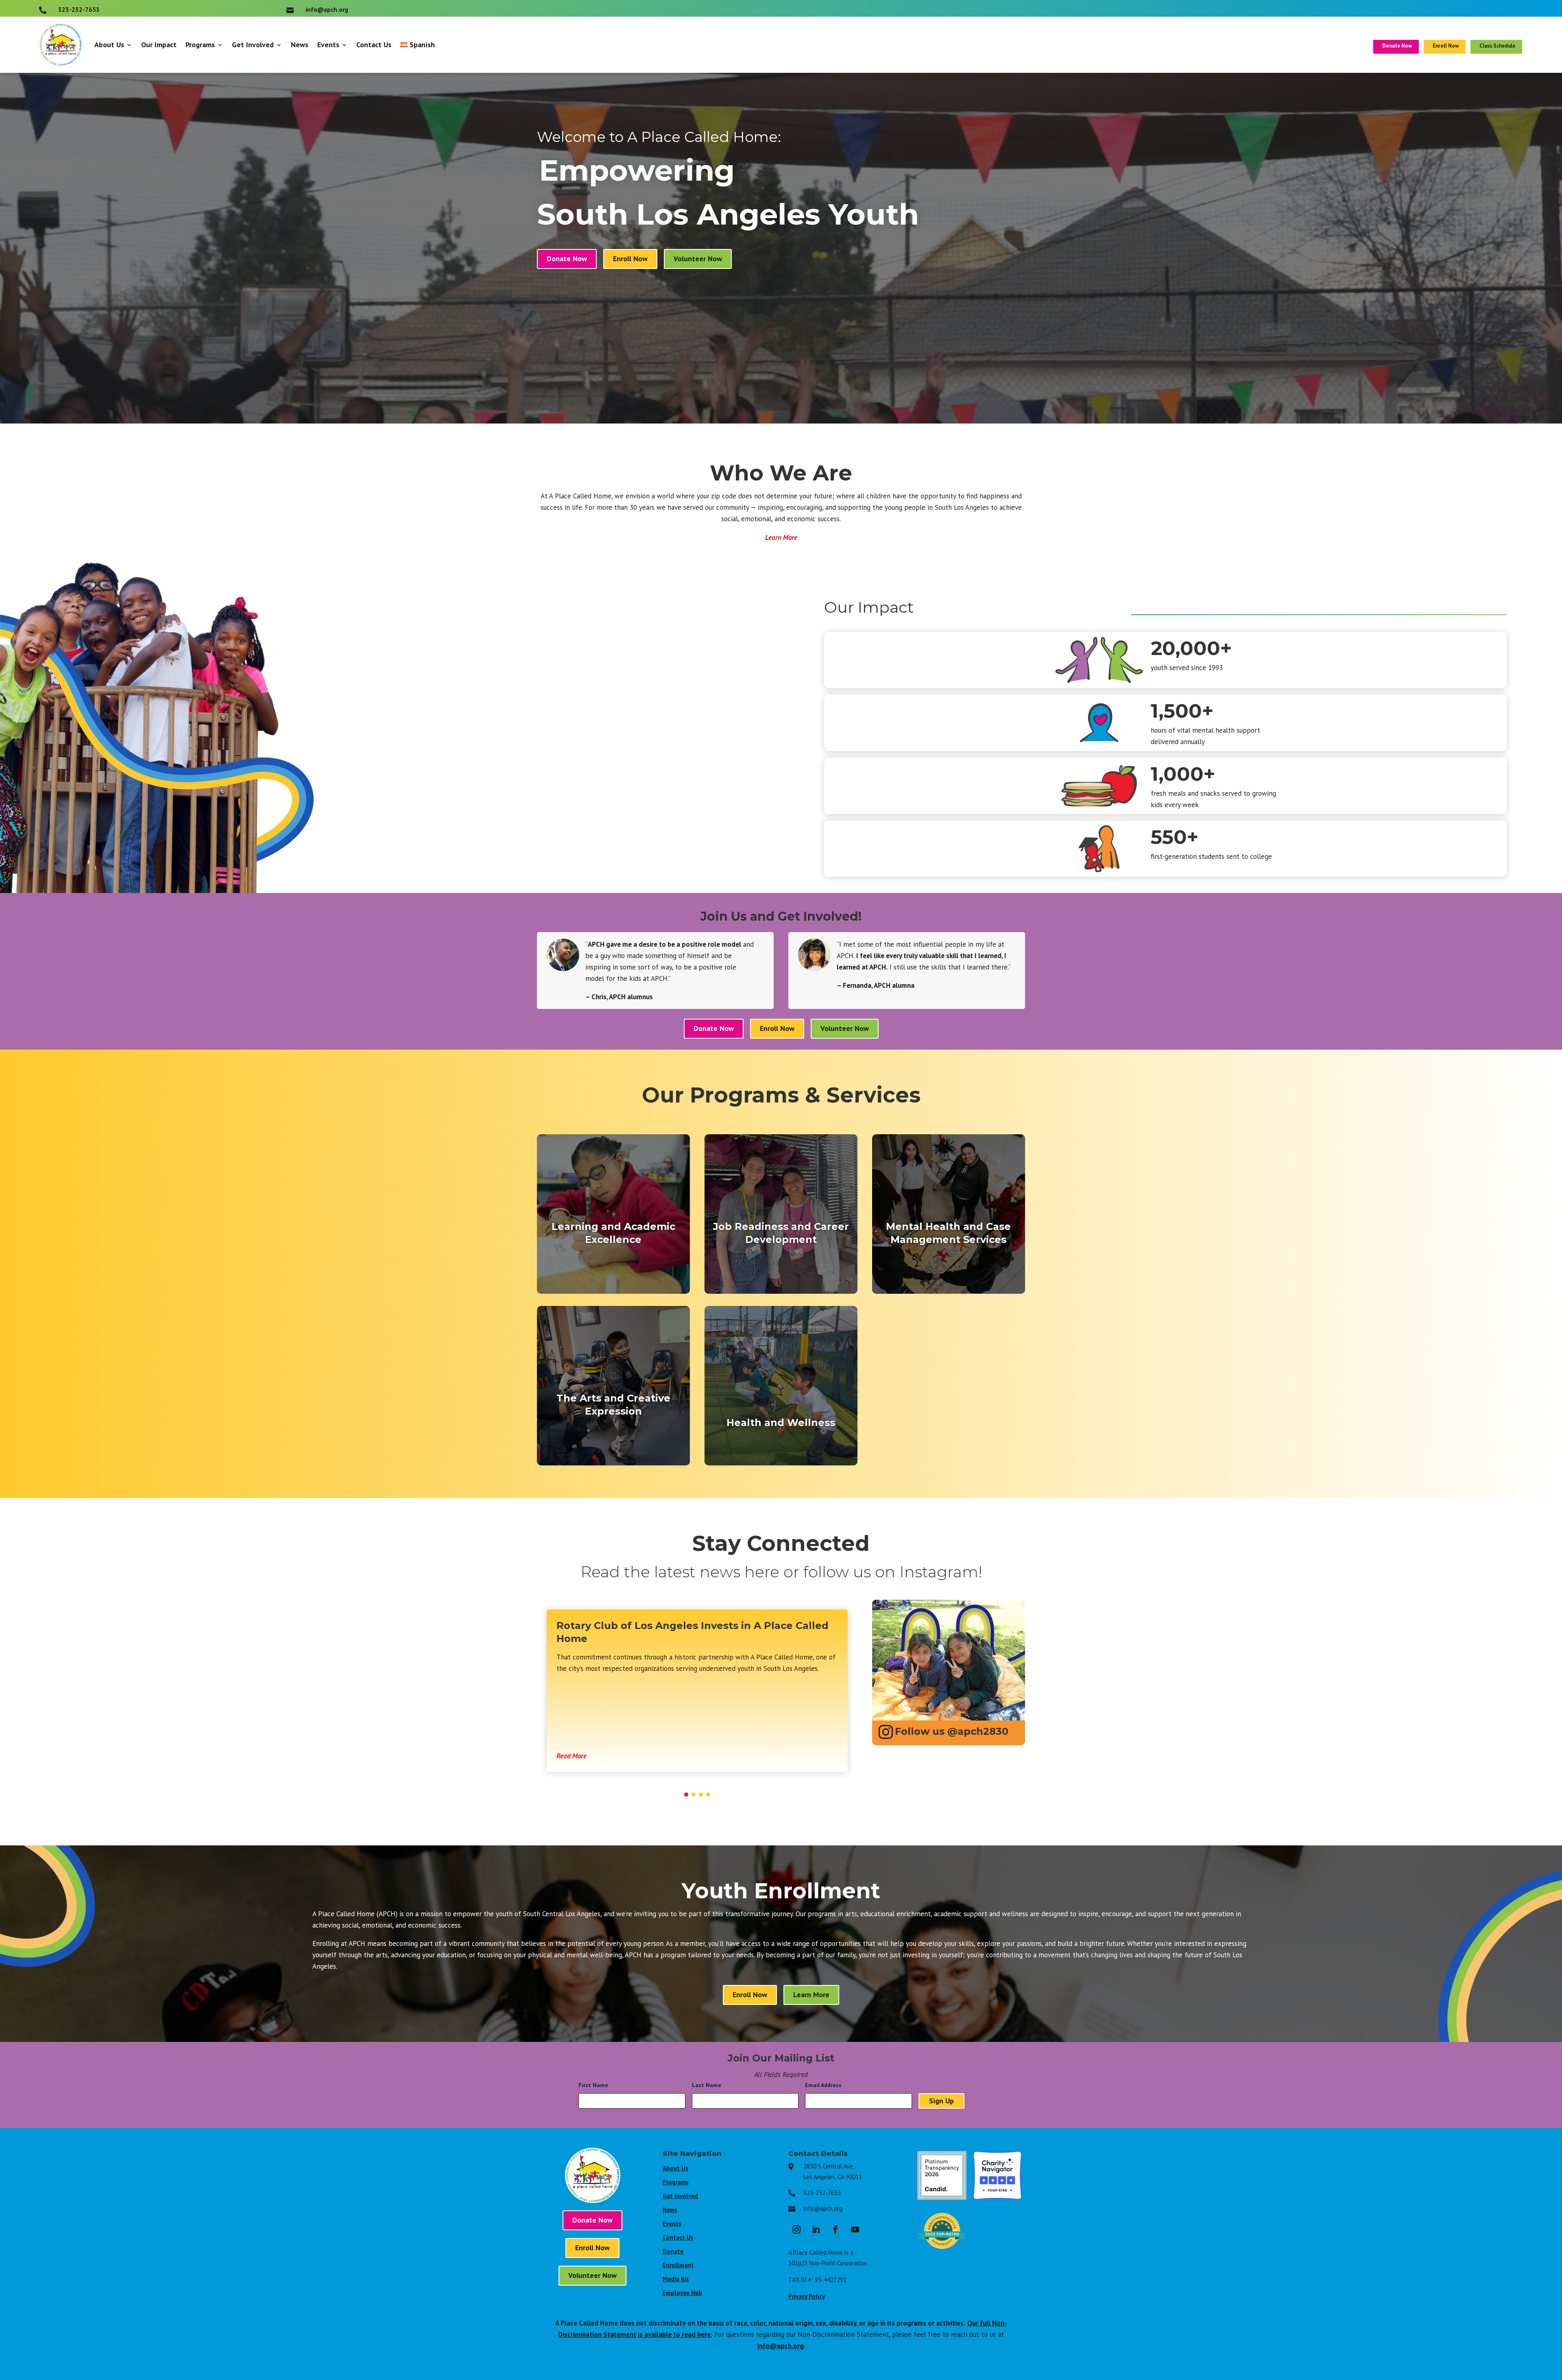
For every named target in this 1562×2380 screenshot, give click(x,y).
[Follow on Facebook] (836, 2229)
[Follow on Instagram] (796, 2229)
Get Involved (253, 45)
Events (328, 45)
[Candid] (942, 2197)
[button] (686, 1795)
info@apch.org (823, 2209)
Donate (673, 2251)
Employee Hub (682, 2293)
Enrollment (678, 2265)
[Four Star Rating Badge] (998, 2197)
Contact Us (374, 45)
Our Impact (159, 45)
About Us (109, 45)
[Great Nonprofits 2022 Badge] (942, 2253)
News (300, 45)
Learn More (781, 537)
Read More (572, 1756)
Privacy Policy (807, 2296)
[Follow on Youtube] (855, 2229)
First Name (596, 2085)
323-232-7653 (822, 2193)
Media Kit (676, 2279)
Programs (200, 45)
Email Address (826, 2085)
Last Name (709, 2085)
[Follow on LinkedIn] (816, 2229)
